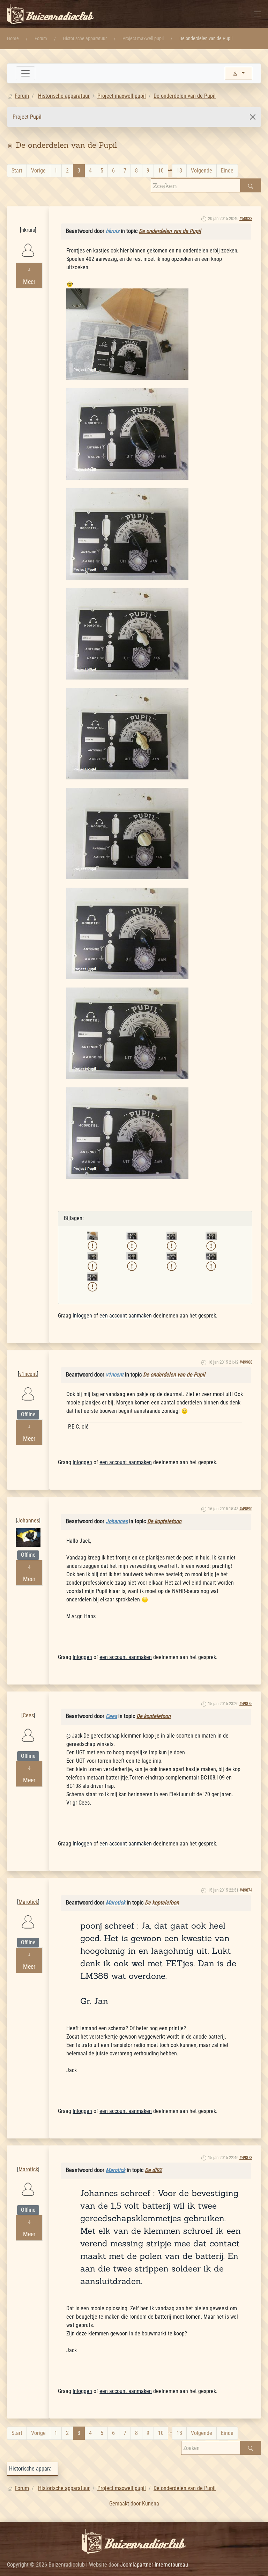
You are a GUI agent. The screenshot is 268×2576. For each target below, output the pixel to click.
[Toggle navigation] (25, 73)
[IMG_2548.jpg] (127, 533)
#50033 (246, 218)
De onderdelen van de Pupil (170, 231)
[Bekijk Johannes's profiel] (28, 1537)
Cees (28, 1704)
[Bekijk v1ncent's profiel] (28, 1393)
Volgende (202, 171)
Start (17, 171)
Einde (227, 171)
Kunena (151, 2504)
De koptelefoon (164, 1521)
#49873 (246, 2157)
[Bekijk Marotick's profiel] (28, 1921)
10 (161, 171)
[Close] (253, 117)
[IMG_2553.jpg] (127, 1033)
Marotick (28, 1890)
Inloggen (82, 1316)
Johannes (28, 1509)
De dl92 (153, 2170)
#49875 (246, 1704)
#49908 (246, 1362)
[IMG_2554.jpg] (127, 1133)
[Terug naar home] (51, 14)
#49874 (246, 1890)
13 (179, 171)
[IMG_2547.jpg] (127, 434)
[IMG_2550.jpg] (127, 733)
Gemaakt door (126, 2504)
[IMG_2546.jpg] (127, 334)
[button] (258, 14)
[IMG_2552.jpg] (127, 933)
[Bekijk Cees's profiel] (28, 1735)
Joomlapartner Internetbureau (154, 2565)
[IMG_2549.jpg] (127, 633)
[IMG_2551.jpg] (127, 833)
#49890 (246, 1509)
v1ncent (28, 1362)
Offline (28, 1414)
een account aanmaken (126, 1316)
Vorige (38, 171)
